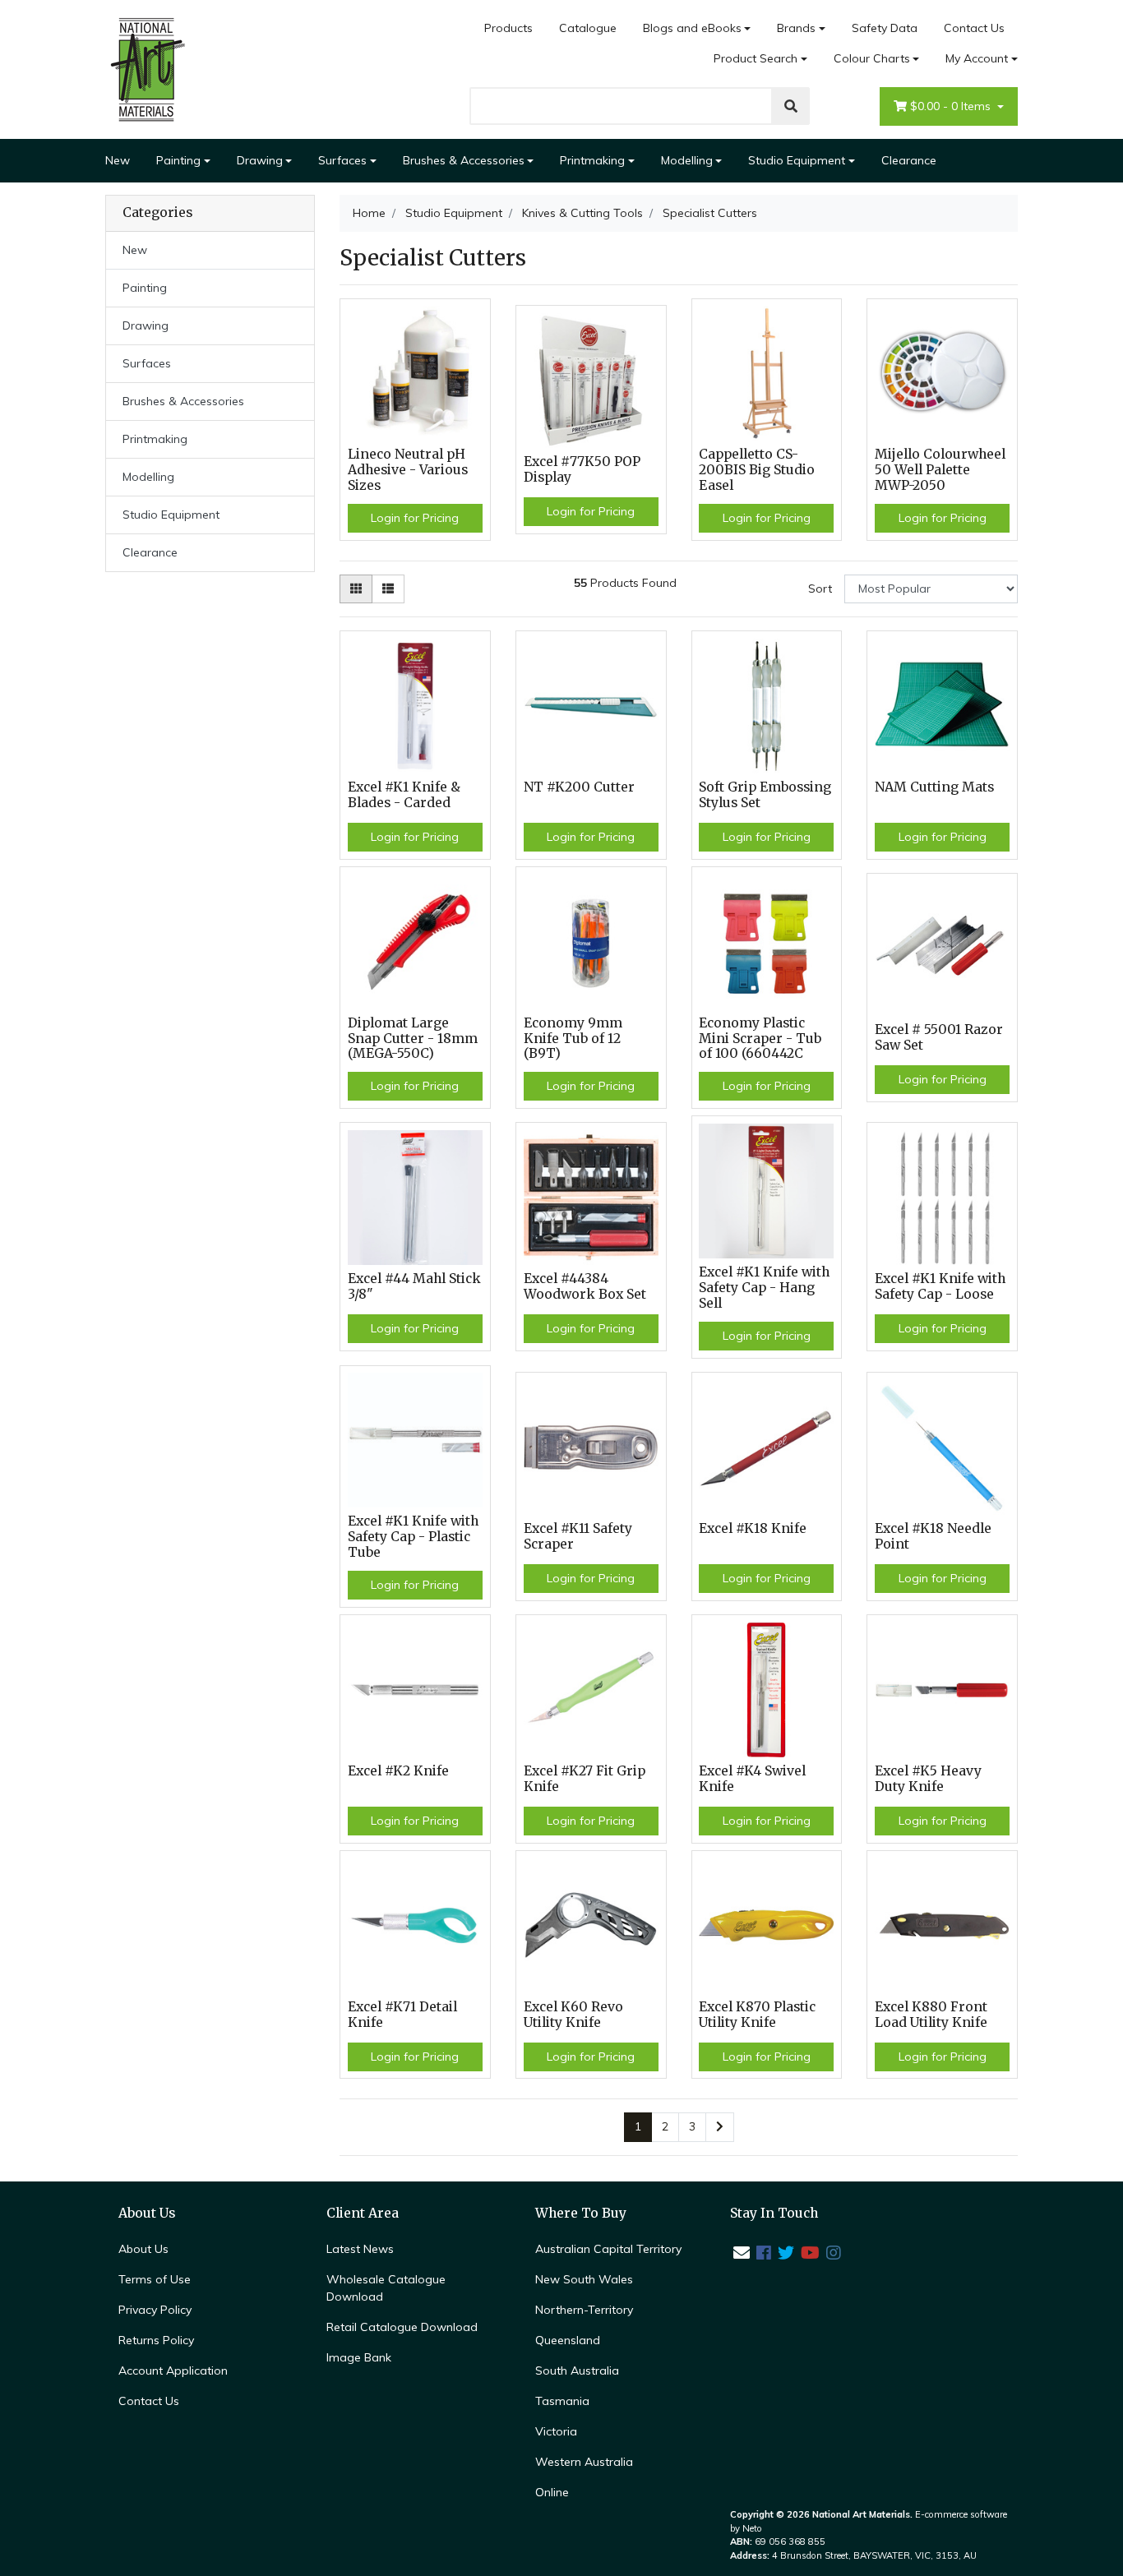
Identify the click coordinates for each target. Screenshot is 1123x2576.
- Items (952, 106)
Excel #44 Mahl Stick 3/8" (414, 1286)
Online (552, 2492)
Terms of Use (155, 2279)
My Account (977, 58)
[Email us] (742, 2253)
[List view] (388, 589)
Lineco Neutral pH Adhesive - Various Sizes (408, 470)
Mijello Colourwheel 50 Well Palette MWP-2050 (940, 470)
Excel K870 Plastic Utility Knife (757, 2015)
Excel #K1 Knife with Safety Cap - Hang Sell (764, 1288)
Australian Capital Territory (608, 2249)
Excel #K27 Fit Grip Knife (585, 1779)
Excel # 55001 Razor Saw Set (939, 1037)
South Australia (577, 2371)
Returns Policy (156, 2340)
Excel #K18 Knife (753, 1528)
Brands (796, 28)
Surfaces (342, 160)
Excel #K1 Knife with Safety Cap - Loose (940, 1286)
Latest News (360, 2249)
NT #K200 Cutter (579, 787)
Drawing (260, 160)
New (118, 160)
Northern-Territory (584, 2310)
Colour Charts (872, 58)
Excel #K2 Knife (398, 1771)
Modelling (687, 160)
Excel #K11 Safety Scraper (578, 1536)
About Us (143, 2249)
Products (508, 28)
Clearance (909, 160)
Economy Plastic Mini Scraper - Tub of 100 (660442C (760, 1039)
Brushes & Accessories (464, 160)
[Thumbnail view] (356, 589)
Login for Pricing (415, 518)
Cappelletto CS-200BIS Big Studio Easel (757, 470)
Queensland (568, 2340)
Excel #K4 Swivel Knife (752, 1779)
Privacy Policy (155, 2310)
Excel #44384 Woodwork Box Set (585, 1286)
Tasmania (562, 2401)
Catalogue (588, 28)
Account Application (173, 2371)
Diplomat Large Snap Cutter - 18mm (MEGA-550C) (413, 1039)
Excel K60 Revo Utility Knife (573, 2015)
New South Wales (584, 2279)
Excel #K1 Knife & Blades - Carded (404, 795)
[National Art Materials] (146, 68)
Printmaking (592, 160)
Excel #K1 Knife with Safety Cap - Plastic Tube (413, 1537)
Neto (752, 2528)
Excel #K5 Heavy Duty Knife (928, 1779)
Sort (820, 589)
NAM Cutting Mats (934, 787)
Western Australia (584, 2462)
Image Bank (359, 2357)
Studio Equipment (797, 160)
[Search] (791, 106)
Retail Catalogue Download (402, 2327)
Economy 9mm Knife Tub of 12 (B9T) (573, 1039)
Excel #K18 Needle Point (933, 1536)
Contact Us (974, 28)
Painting (178, 160)
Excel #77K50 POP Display (582, 469)
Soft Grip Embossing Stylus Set (765, 795)
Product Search (756, 58)
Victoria (556, 2431)
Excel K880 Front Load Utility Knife (931, 2015)
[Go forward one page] (720, 2127)
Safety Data (885, 28)
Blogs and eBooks (692, 28)
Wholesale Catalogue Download (386, 2288)
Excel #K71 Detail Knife (402, 2015)
